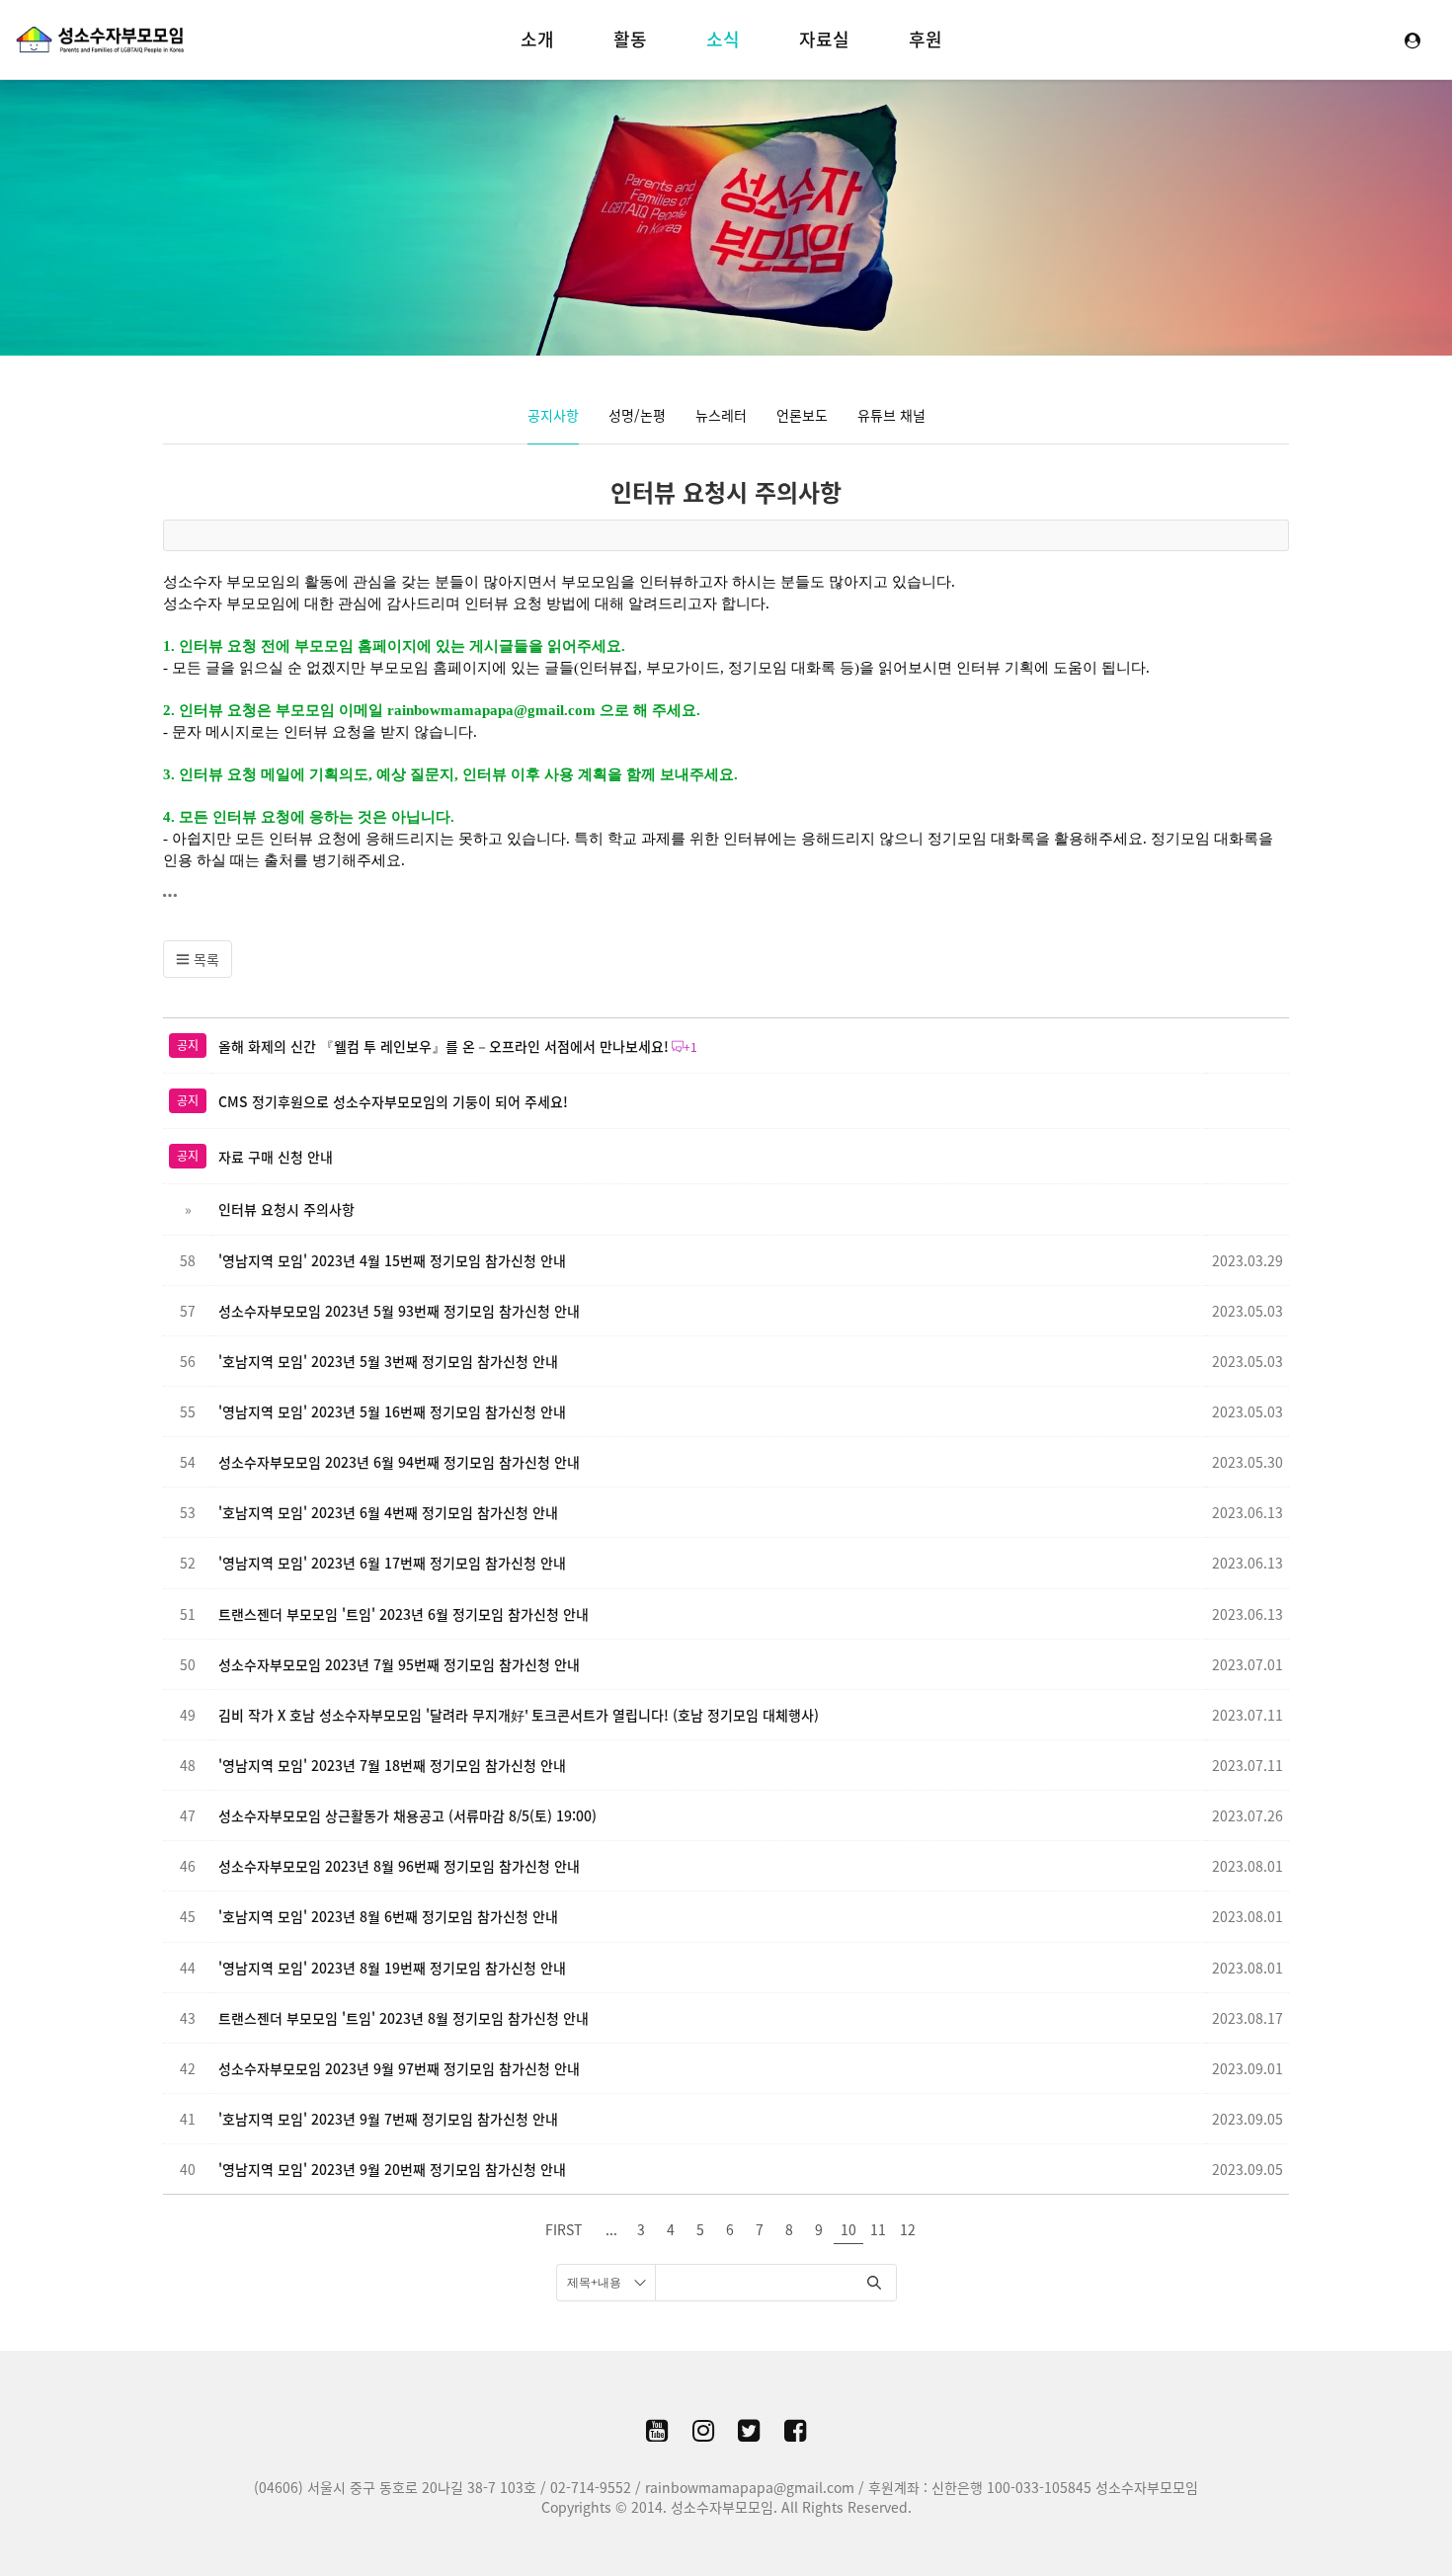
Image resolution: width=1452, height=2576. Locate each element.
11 (878, 2229)
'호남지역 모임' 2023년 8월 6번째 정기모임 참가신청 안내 (388, 1916)
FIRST (564, 2229)
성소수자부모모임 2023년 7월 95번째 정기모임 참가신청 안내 (399, 1664)
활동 (630, 39)
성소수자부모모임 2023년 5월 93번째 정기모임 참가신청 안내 (399, 1311)
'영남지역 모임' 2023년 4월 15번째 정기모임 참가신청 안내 (392, 1260)
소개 (537, 39)
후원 (926, 39)
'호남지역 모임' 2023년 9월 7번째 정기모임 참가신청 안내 (388, 2119)
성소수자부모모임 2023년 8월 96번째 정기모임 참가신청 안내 (399, 1866)
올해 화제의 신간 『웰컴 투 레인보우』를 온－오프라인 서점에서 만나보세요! (444, 1046)
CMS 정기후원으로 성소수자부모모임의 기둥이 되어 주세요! (393, 1101)
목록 (204, 959)
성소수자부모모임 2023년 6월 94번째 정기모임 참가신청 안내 (399, 1462)
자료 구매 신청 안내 (276, 1157)
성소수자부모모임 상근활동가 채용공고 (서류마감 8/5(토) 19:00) (407, 1815)
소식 (723, 39)
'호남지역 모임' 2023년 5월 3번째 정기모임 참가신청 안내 (388, 1361)
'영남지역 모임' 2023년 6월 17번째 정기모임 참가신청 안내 (392, 1563)
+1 (690, 1047)
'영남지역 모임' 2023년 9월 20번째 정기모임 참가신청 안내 (392, 2169)
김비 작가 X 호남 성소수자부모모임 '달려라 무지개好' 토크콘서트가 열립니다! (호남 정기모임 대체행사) (519, 1715)
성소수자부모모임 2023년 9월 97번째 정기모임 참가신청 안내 (399, 2068)
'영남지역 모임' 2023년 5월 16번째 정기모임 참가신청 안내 (392, 1411)
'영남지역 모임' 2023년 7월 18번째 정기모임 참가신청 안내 (392, 1765)
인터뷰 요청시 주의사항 (726, 492)
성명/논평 (637, 415)
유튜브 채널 (891, 415)
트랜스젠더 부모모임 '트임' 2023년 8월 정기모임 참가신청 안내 (403, 2018)
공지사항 (553, 415)
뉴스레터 (721, 415)
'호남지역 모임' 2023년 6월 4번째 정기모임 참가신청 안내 (388, 1512)
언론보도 (802, 415)
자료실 (824, 39)
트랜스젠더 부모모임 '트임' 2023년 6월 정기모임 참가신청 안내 (403, 1614)
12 (908, 2229)
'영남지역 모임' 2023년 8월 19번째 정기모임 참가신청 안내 (392, 1968)
